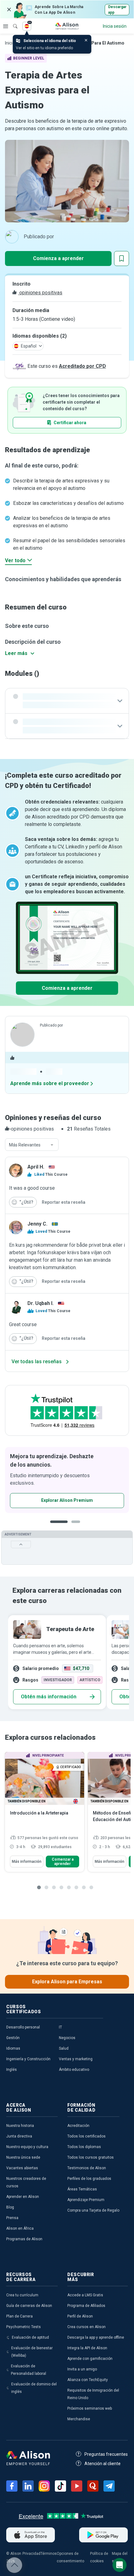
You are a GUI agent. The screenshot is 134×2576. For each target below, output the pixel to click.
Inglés (12, 2070)
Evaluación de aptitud (30, 2337)
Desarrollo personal (23, 2027)
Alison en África (20, 2228)
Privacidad (31, 2554)
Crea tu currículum (22, 2295)
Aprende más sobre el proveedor (50, 1083)
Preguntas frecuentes (106, 2454)
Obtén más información (49, 1697)
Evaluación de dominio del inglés (34, 2388)
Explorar (6, 26)
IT (60, 2027)
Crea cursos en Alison (86, 2327)
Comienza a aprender (58, 258)
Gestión (13, 2038)
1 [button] (59, 1527)
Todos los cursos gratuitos (91, 2157)
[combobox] (32, 1145)
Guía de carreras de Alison (29, 2306)
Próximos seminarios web (90, 2408)
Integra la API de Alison (87, 2348)
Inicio (10, 43)
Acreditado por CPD (82, 366)
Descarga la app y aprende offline (96, 2337)
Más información (27, 1862)
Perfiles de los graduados (89, 2179)
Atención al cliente (103, 2464)
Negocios (67, 2038)
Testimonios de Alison (87, 2168)
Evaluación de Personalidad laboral (29, 2370)
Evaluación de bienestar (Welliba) (32, 2352)
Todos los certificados (86, 2136)
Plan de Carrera (19, 2316)
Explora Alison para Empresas (67, 1982)
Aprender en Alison (23, 2197)
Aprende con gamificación (90, 2359)
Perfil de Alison (80, 2316)
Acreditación (78, 2126)
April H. (36, 1167)
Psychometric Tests (24, 2327)
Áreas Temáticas (82, 2189)
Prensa (12, 2218)
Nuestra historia (20, 2126)
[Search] (12, 22)
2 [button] (78, 1527)
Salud (64, 2048)
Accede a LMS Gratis (85, 2295)
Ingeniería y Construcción (28, 2059)
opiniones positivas (40, 293)
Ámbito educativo (74, 2070)
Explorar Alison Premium (67, 1500)
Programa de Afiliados (86, 2306)
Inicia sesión (115, 26)
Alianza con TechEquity (88, 2380)
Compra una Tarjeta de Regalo (93, 2210)
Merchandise (79, 2419)
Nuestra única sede (23, 2157)
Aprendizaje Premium (86, 2200)
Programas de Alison (24, 2239)
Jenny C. (37, 1224)
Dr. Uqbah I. (41, 1303)
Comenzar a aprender (63, 1862)
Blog (10, 2207)
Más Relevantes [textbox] (25, 1145)
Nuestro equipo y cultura (27, 2147)
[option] (67, 1480)
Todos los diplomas (84, 2147)
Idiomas (13, 2048)
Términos (49, 2554)
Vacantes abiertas (22, 2168)
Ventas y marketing (76, 2059)
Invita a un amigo (82, 2369)
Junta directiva (19, 2136)
